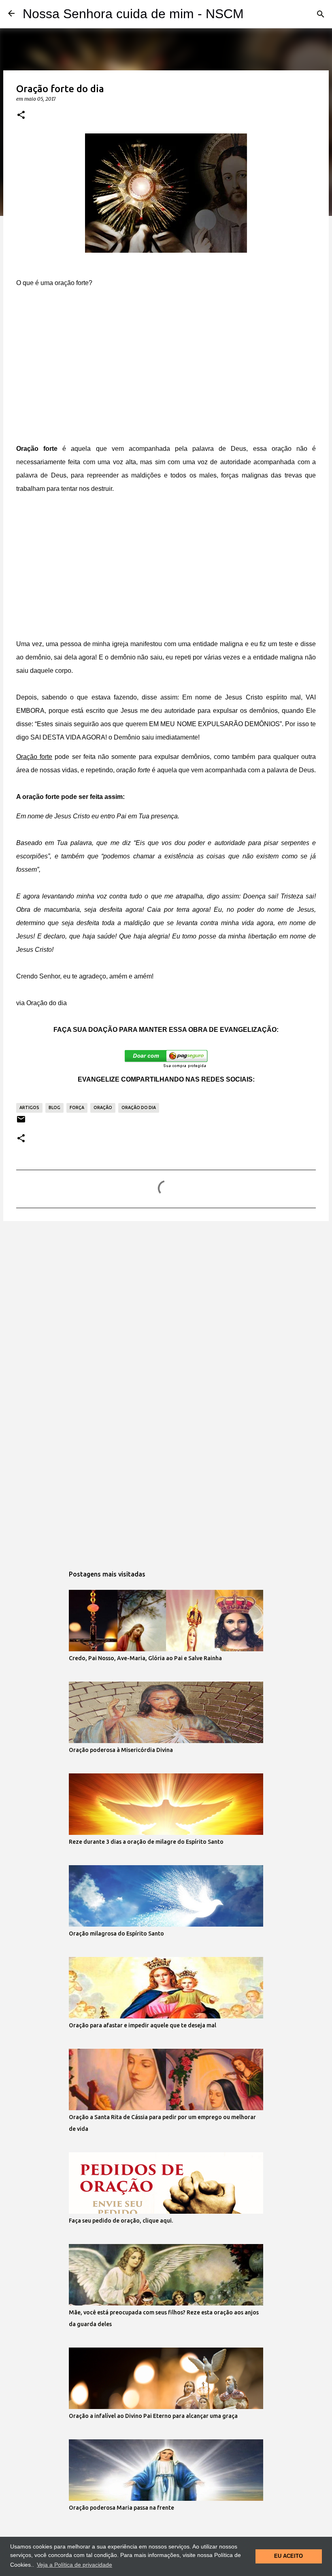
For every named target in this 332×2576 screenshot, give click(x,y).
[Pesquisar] (321, 14)
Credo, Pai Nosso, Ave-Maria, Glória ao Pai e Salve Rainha (145, 1658)
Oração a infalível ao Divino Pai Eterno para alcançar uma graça (153, 2416)
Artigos (29, 1107)
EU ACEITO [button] (288, 2556)
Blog (54, 1107)
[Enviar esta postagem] (21, 1122)
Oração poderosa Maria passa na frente (121, 2508)
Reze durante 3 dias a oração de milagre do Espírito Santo (146, 1842)
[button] (21, 115)
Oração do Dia (139, 1107)
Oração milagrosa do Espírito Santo (116, 1934)
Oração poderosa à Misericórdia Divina (121, 1750)
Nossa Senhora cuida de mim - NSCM (133, 14)
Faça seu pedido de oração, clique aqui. (121, 2221)
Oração (103, 1107)
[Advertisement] (166, 372)
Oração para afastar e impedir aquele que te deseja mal (143, 2025)
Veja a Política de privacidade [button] (74, 2565)
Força (77, 1107)
